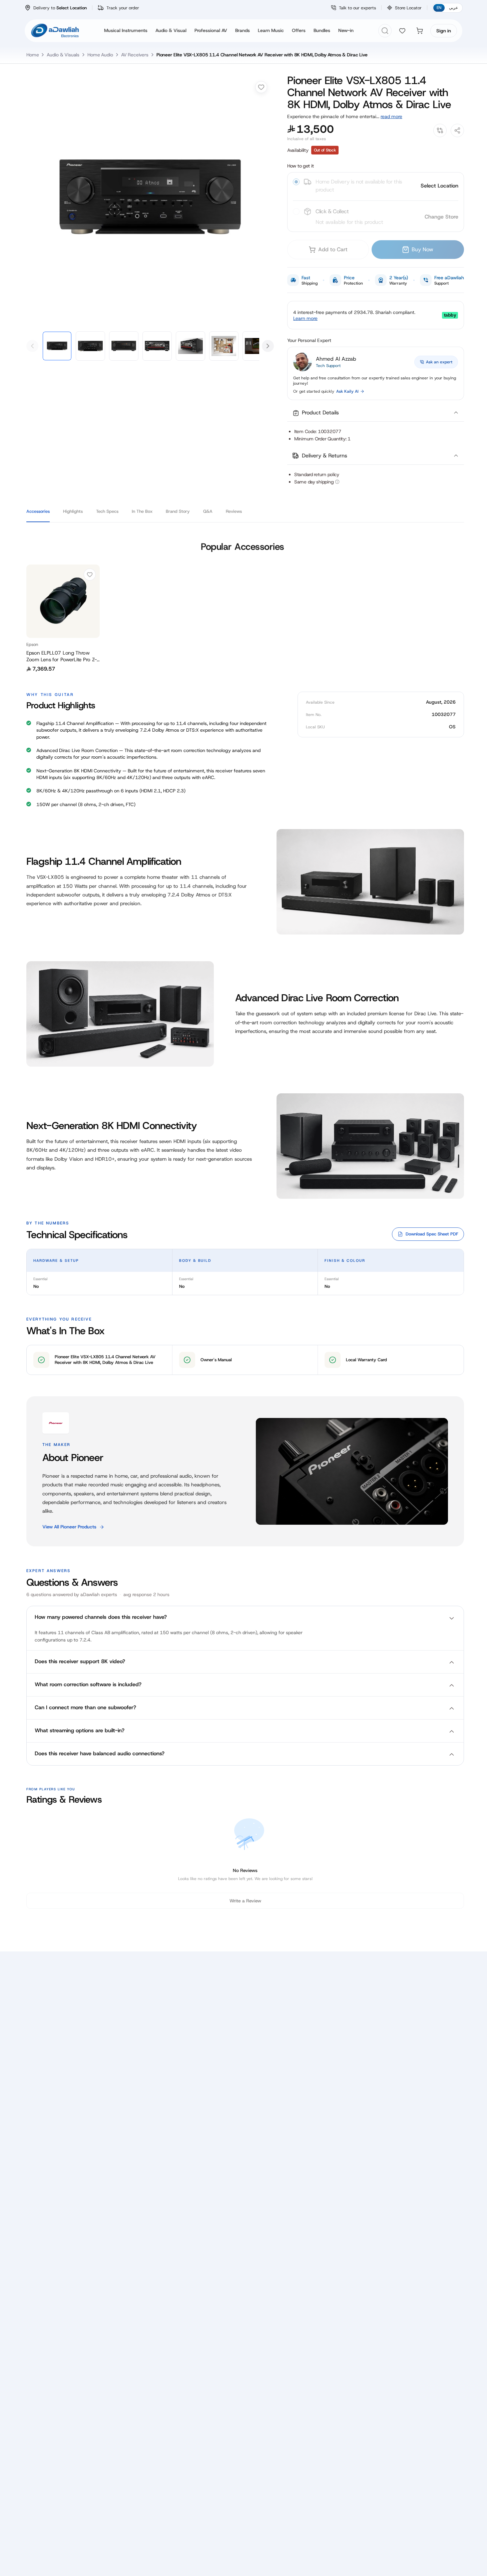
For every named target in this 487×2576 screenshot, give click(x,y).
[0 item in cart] (420, 31)
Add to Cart (333, 249)
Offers (299, 30)
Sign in (444, 31)
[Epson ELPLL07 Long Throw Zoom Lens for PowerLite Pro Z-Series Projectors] (63, 601)
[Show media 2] (90, 346)
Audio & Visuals (63, 55)
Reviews (234, 511)
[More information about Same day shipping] (337, 482)
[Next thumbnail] (268, 346)
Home (33, 55)
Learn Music (271, 30)
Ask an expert (439, 362)
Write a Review (245, 1901)
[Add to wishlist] (261, 87)
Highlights (73, 511)
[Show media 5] (190, 346)
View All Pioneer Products (69, 1527)
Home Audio (100, 55)
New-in (346, 30)
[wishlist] (402, 31)
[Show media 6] (224, 346)
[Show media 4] (157, 346)
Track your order (123, 8)
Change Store (441, 217)
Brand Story (178, 511)
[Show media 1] (57, 346)
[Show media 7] (257, 346)
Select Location (439, 186)
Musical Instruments (126, 30)
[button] (376, 413)
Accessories (38, 511)
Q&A (208, 511)
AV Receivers (135, 55)
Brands (242, 30)
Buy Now (422, 249)
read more (391, 116)
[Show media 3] (124, 346)
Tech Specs (107, 511)
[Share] (457, 130)
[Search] (385, 31)
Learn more (305, 318)
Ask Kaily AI (347, 391)
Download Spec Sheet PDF (432, 1234)
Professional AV (211, 30)
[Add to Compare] (440, 130)
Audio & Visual (171, 30)
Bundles (322, 30)
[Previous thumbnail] (32, 346)
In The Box (142, 511)
